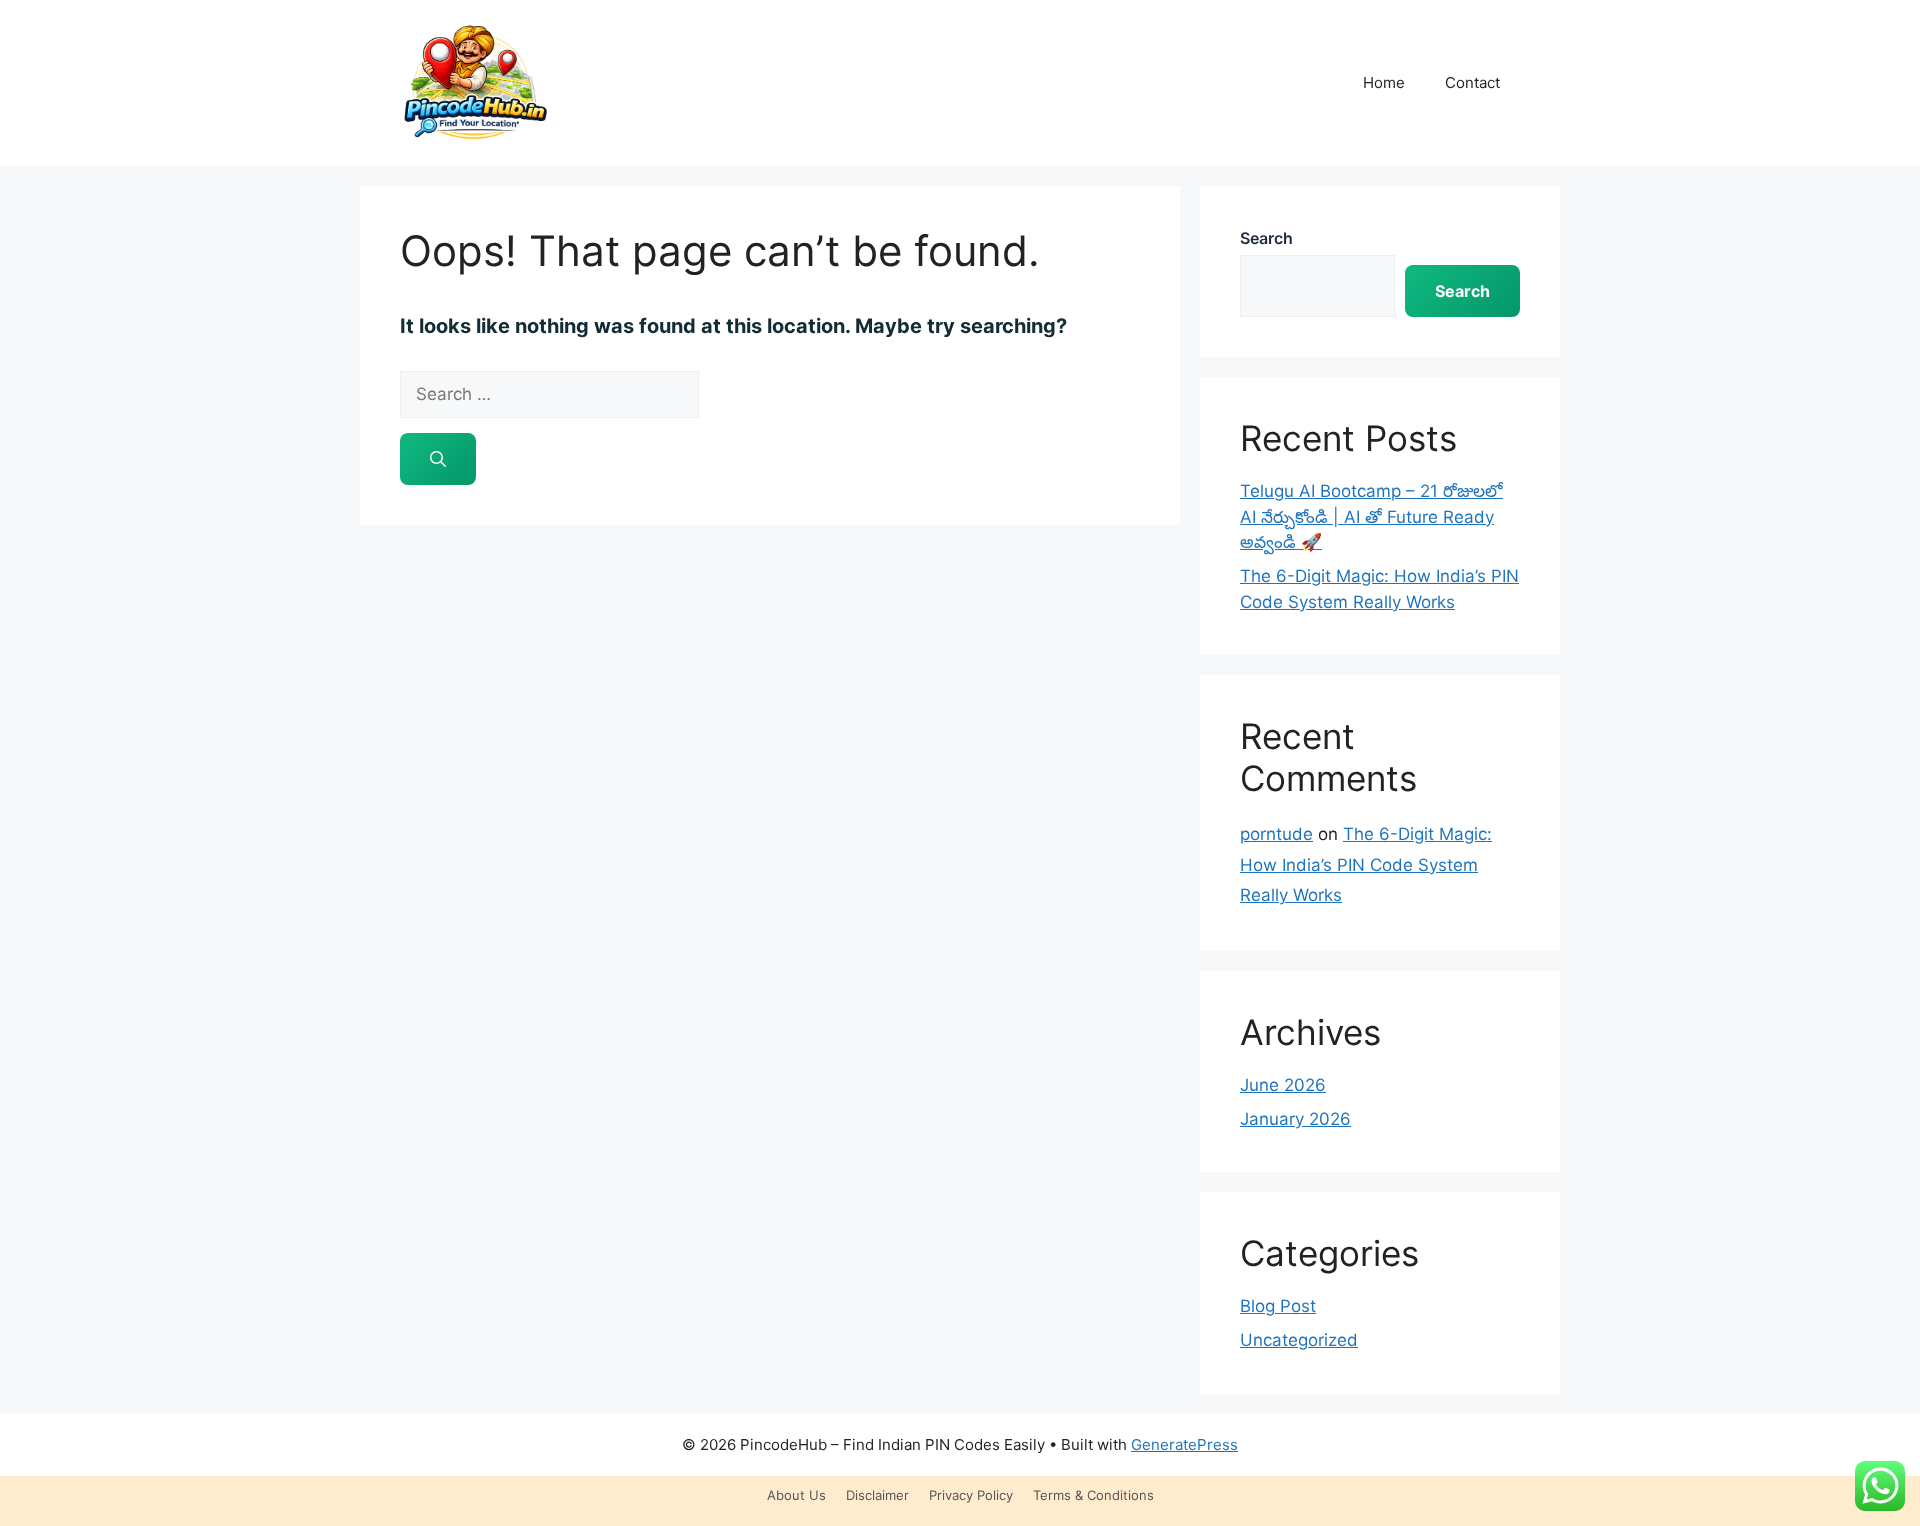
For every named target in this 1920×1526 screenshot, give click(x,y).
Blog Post (1278, 1306)
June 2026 (1283, 1085)
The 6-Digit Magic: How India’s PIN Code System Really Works (1366, 864)
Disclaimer (877, 1495)
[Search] (438, 459)
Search (1266, 238)
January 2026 (1295, 1119)
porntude (1276, 834)
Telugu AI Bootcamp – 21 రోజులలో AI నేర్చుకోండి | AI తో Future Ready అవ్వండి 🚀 (1371, 516)
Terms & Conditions (1093, 1495)
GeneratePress (1184, 1444)
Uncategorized (1299, 1340)
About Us (796, 1495)
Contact (1472, 82)
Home (1384, 82)
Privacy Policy (971, 1495)
